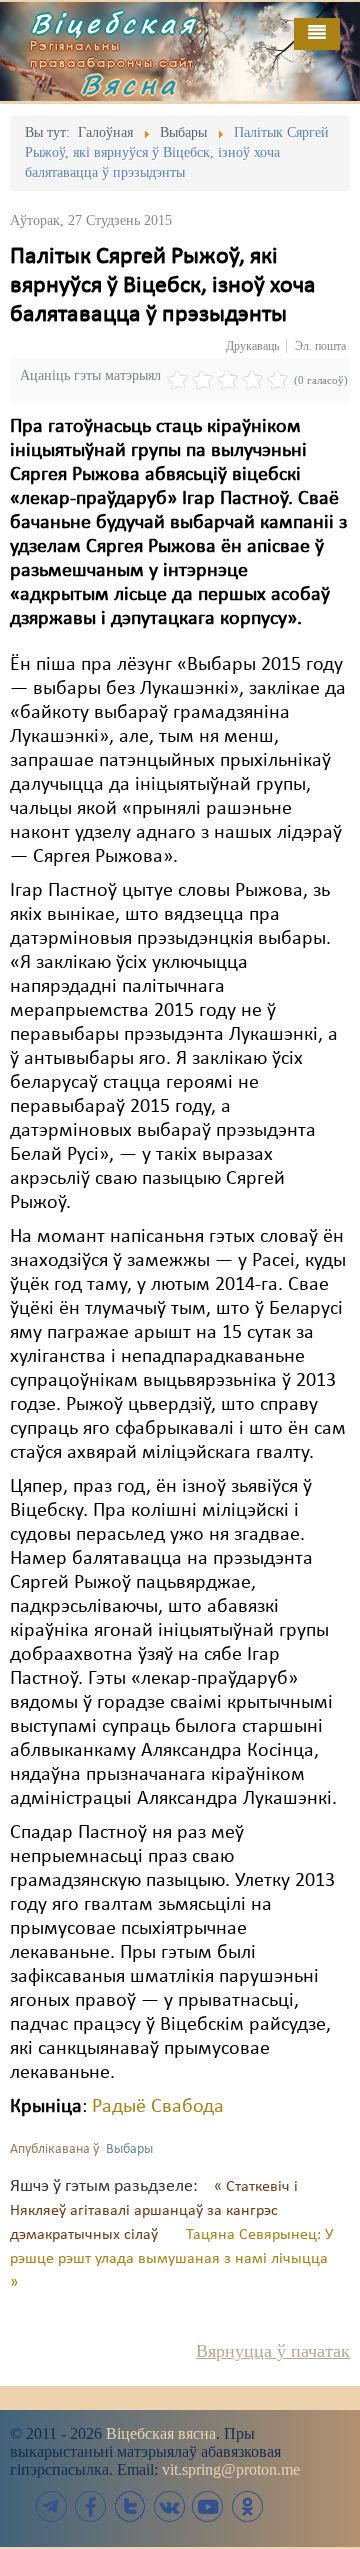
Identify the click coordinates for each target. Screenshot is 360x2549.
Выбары (129, 2149)
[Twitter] (130, 2506)
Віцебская (114, 23)
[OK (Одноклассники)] (247, 2506)
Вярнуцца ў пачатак (273, 2351)
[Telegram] (52, 2506)
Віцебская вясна (161, 2433)
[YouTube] (208, 2506)
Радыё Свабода (158, 2107)
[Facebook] (91, 2506)
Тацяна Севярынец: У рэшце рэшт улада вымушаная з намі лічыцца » (171, 2259)
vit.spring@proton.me (231, 2469)
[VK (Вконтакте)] (169, 2506)
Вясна (130, 84)
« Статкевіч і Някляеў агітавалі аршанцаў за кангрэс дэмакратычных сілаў (154, 2211)
